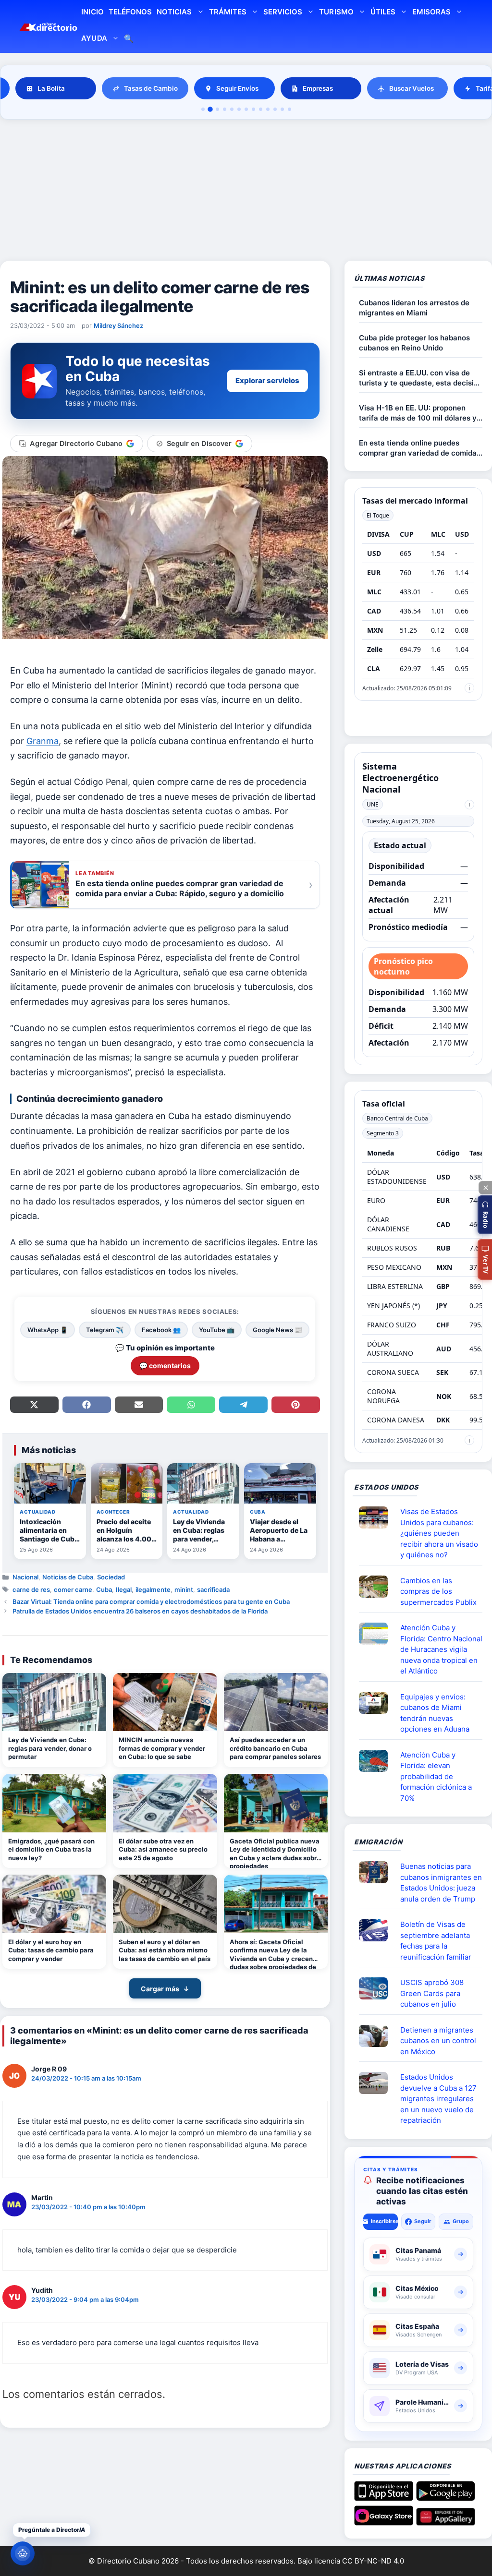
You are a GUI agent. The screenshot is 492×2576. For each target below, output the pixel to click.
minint (184, 1589)
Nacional (25, 1577)
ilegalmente (153, 1589)
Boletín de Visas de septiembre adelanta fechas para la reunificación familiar (436, 1941)
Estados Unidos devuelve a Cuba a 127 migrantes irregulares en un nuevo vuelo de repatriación (438, 2099)
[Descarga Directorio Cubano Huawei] (446, 2522)
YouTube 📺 (217, 1330)
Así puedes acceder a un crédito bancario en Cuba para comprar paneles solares (275, 1748)
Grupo (461, 2221)
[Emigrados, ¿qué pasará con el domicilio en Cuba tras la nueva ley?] (54, 1803)
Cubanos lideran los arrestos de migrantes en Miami (414, 308)
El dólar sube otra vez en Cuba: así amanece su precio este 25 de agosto (163, 1849)
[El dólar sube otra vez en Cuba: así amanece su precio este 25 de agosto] (165, 1803)
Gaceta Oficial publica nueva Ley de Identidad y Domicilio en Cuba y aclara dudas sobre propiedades (275, 1853)
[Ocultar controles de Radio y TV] (485, 1188)
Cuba (104, 1589)
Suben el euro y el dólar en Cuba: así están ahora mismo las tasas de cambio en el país (165, 1950)
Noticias (174, 12)
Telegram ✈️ (105, 1330)
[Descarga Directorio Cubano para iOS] (384, 2497)
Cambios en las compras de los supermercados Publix (438, 1591)
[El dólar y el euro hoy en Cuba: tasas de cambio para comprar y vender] (54, 1904)
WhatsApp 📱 (48, 1330)
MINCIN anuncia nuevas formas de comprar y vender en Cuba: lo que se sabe (162, 1748)
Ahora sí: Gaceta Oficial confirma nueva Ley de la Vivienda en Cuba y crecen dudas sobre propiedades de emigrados (273, 1954)
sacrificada (213, 1589)
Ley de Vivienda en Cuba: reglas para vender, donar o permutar (50, 1748)
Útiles (383, 12)
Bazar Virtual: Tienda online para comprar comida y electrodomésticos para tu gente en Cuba (151, 1601)
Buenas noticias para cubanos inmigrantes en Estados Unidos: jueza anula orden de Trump (441, 1883)
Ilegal (124, 1589)
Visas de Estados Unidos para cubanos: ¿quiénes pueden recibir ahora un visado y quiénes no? (439, 1533)
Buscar (129, 40)
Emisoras (431, 12)
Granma (43, 741)
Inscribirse (384, 2221)
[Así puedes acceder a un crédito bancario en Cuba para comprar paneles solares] (276, 1702)
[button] (485, 1215)
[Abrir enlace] (377, 1517)
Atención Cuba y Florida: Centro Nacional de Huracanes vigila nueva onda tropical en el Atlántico (441, 1649)
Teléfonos (130, 12)
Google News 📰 (277, 1330)
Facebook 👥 (161, 1330)
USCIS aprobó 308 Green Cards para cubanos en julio (432, 1993)
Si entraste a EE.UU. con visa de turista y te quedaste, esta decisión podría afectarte (421, 378)
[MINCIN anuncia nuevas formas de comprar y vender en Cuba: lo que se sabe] (165, 1702)
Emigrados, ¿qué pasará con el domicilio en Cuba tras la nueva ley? (51, 1849)
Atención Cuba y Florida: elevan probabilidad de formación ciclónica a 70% (436, 1776)
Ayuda (94, 38)
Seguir (423, 2221)
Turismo (336, 12)
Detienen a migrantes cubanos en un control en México (438, 2041)
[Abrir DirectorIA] (23, 2553)
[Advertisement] (246, 192)
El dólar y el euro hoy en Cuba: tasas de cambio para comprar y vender (51, 1950)
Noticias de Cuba (68, 1577)
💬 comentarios (165, 1366)
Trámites (228, 12)
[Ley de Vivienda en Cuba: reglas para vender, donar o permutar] (54, 1702)
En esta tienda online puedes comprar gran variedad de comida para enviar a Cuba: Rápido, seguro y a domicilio (420, 448)
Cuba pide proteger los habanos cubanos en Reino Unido (414, 343)
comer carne (73, 1589)
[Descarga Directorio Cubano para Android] (446, 2497)
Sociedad (111, 1577)
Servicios (283, 12)
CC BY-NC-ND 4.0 (373, 2561)
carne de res (31, 1589)
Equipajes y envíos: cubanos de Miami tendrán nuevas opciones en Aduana (435, 1713)
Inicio (92, 12)
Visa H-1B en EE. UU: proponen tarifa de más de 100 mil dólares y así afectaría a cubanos (418, 413)
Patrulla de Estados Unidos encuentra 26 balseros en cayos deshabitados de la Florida (140, 1611)
